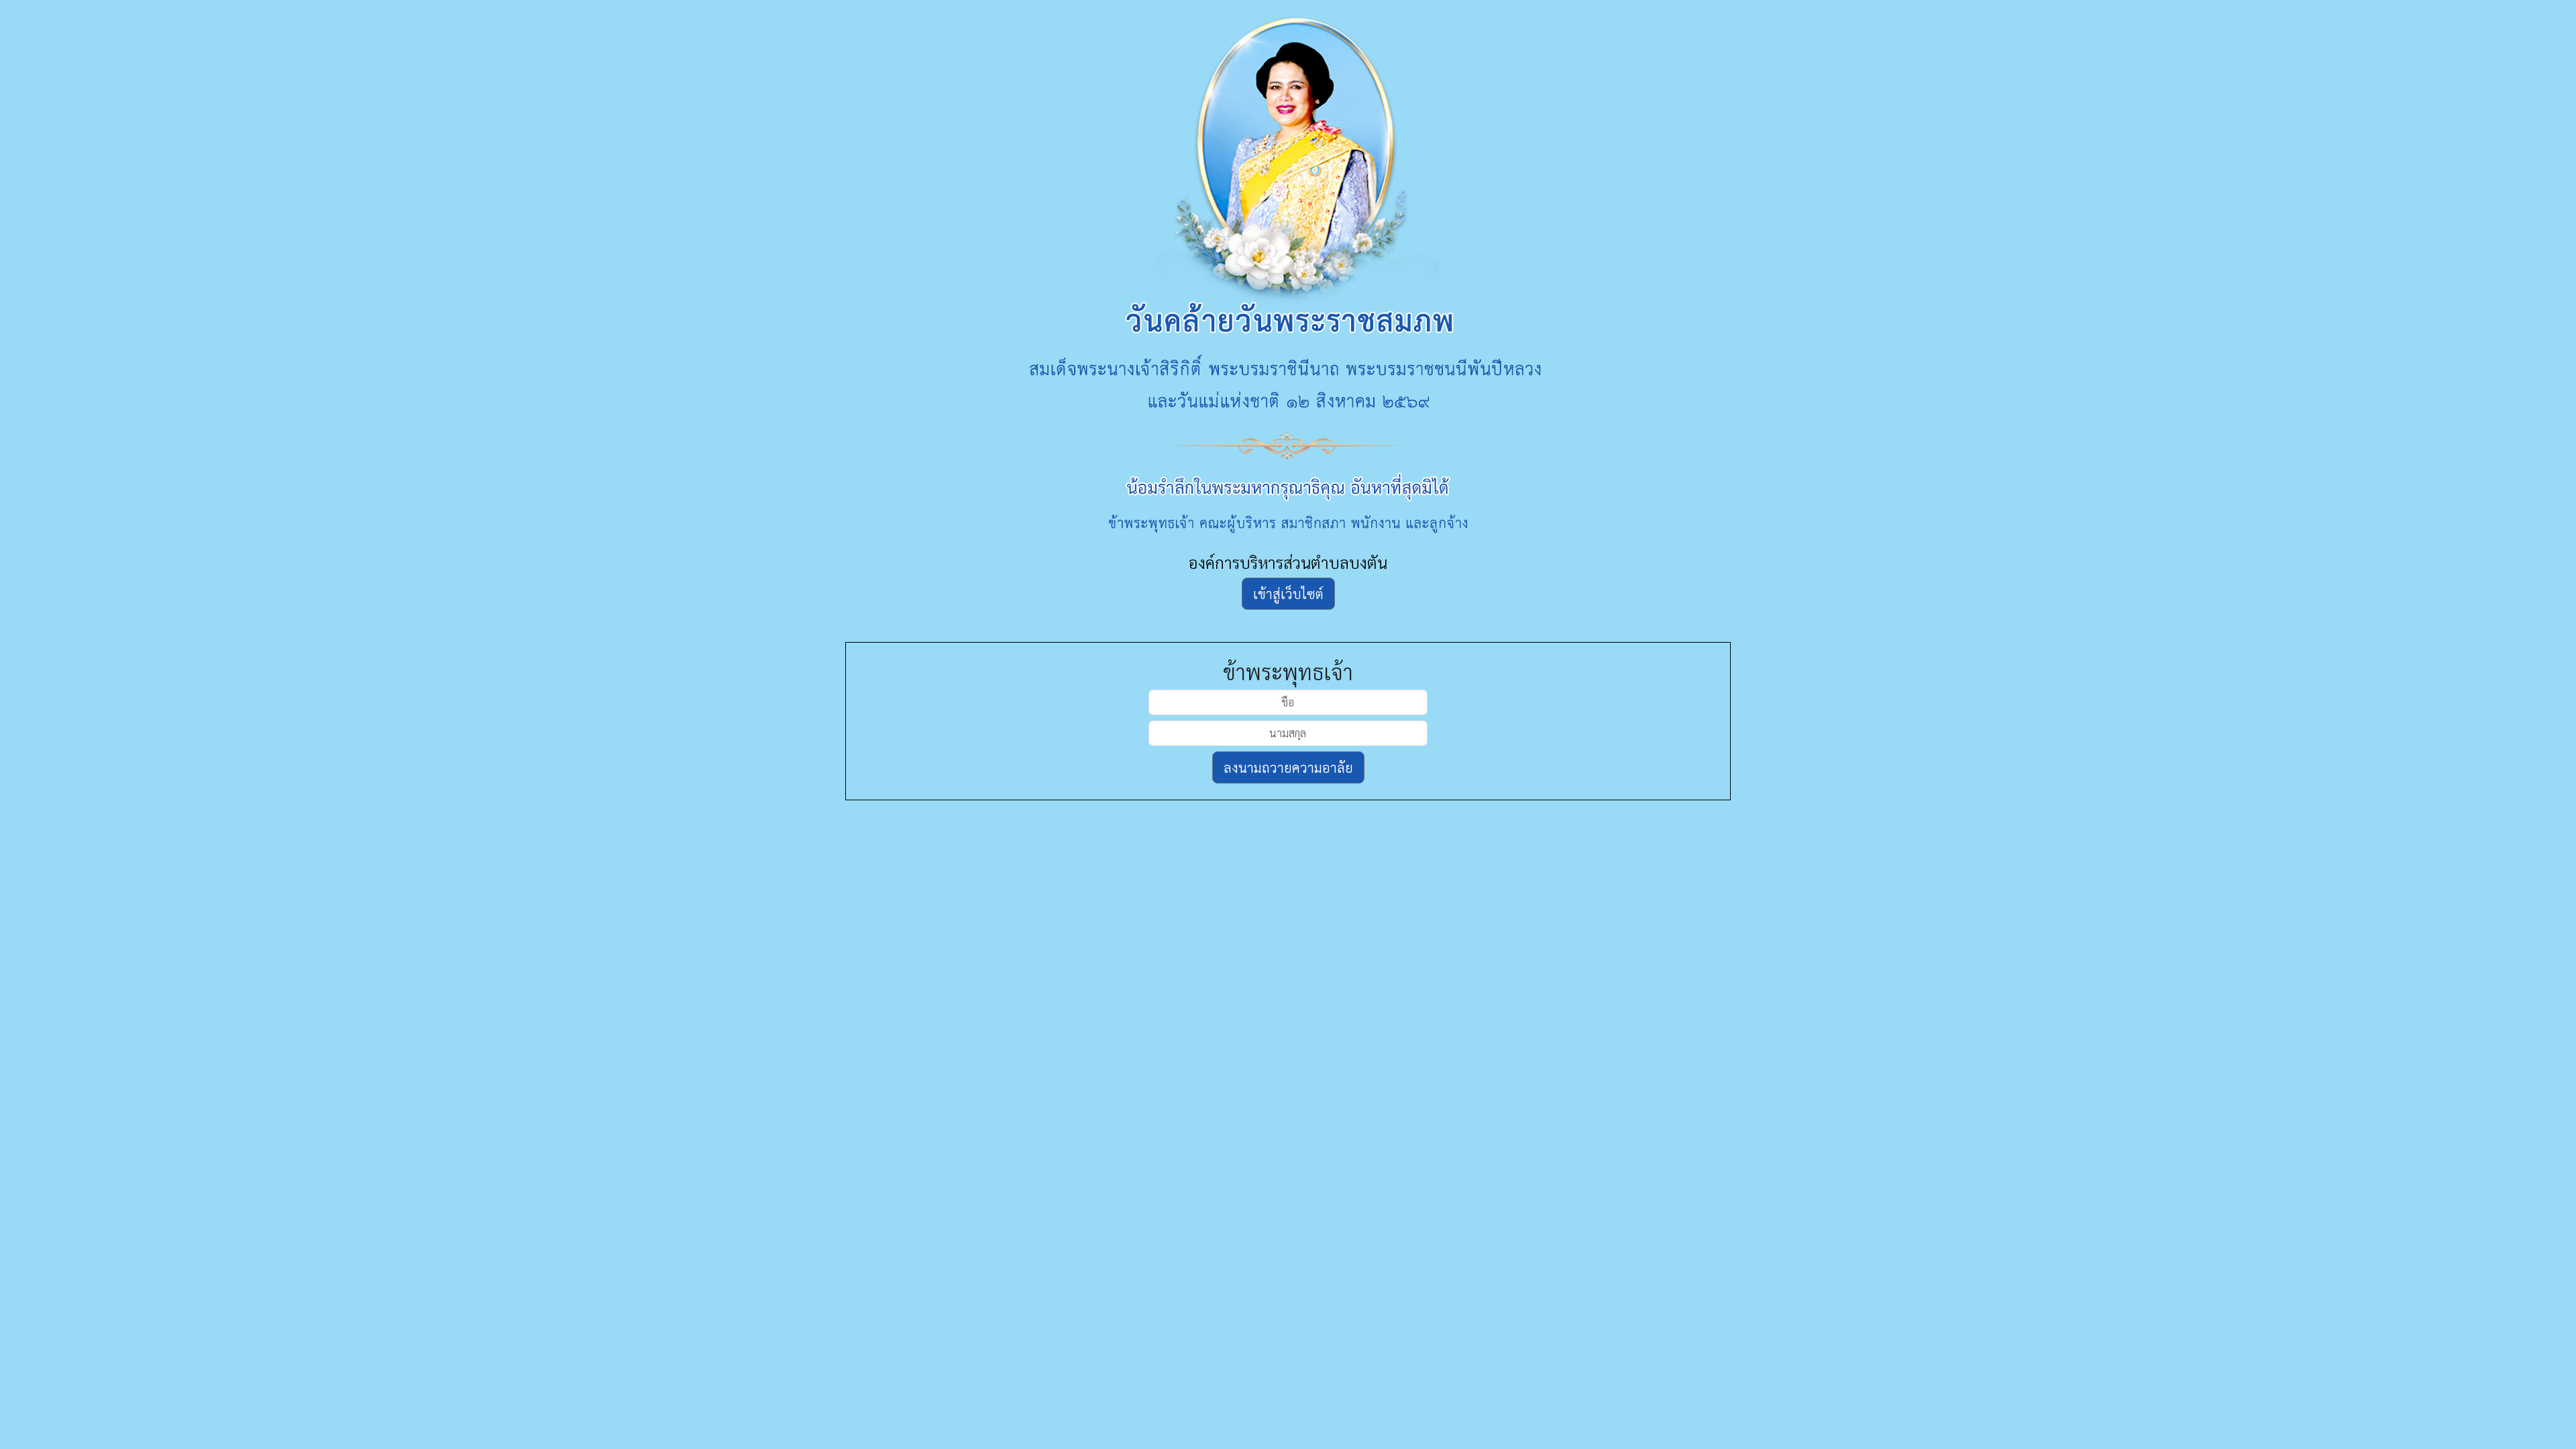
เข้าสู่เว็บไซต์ (1288, 594)
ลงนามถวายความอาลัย (1288, 767)
